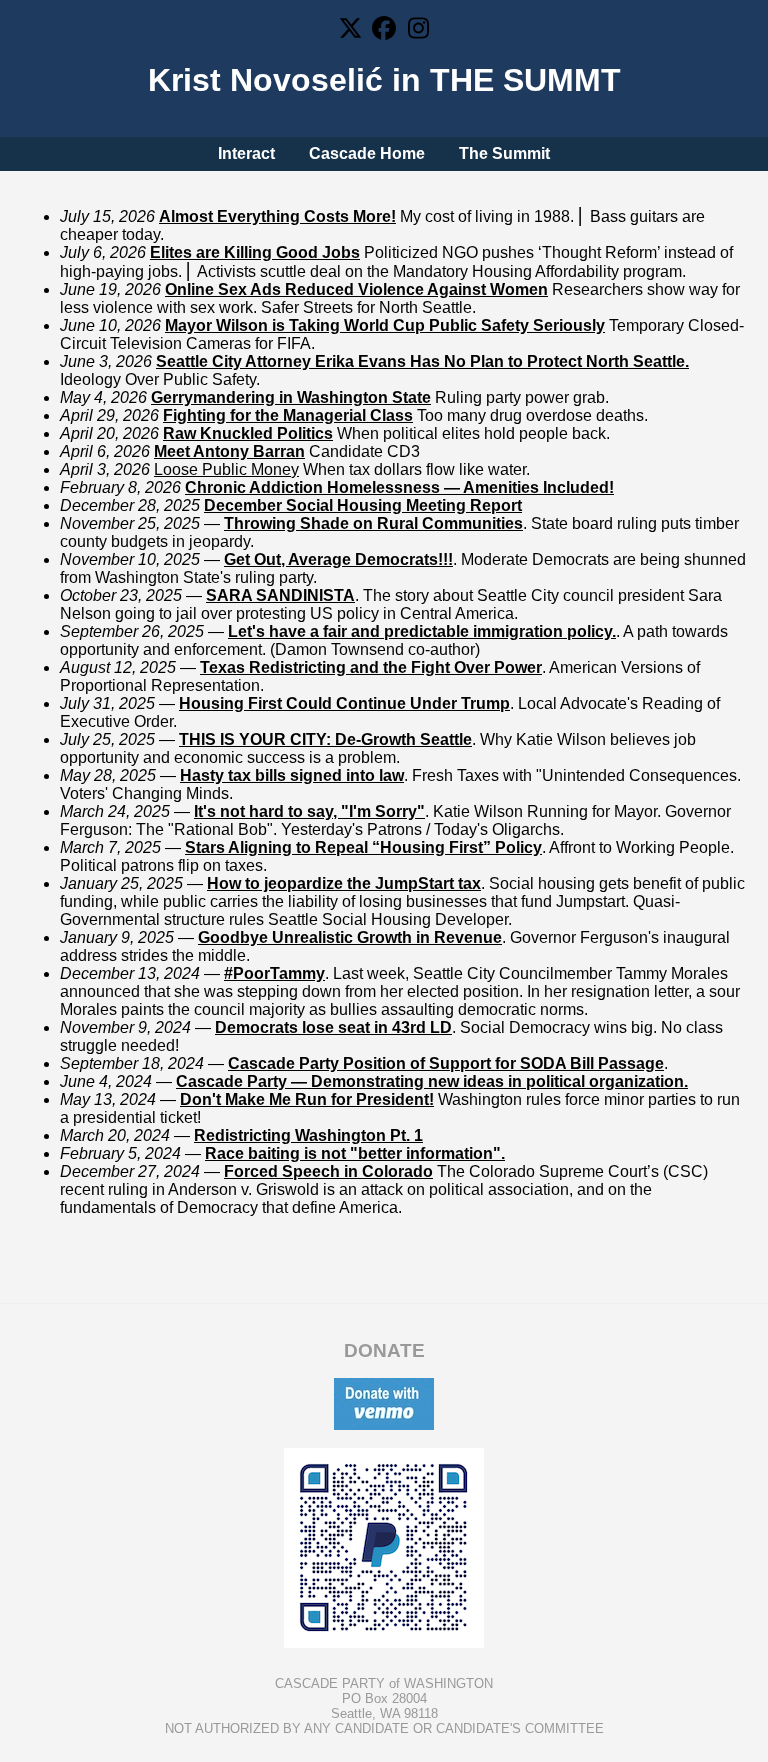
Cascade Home (367, 153)
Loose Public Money (226, 469)
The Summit (504, 153)
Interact (246, 153)
